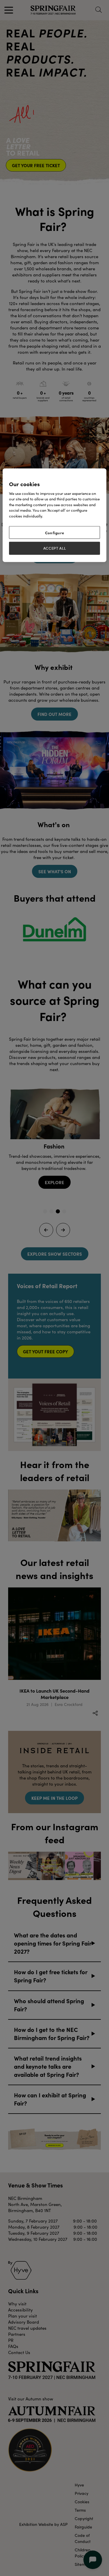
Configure (55, 533)
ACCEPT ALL (55, 548)
